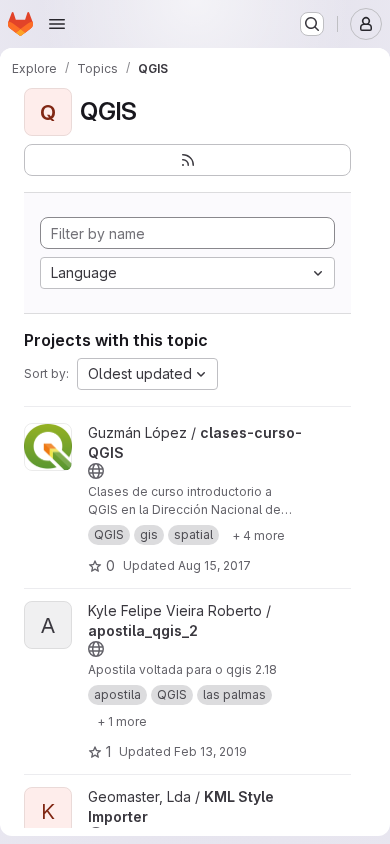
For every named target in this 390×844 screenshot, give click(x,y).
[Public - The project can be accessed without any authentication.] (96, 471)
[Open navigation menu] (57, 24)
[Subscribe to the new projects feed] (187, 160)
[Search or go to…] (312, 24)
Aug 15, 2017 (214, 565)
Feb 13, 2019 (210, 751)
